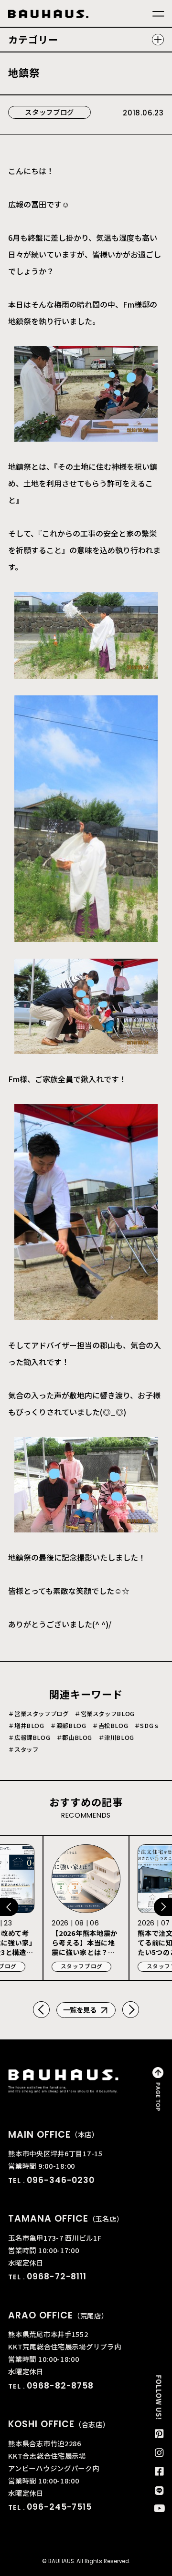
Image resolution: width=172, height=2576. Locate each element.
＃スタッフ (23, 1749)
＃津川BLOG (116, 1738)
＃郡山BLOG (74, 1738)
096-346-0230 (60, 2180)
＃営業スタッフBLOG (105, 1714)
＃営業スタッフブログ (38, 1714)
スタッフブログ (49, 112)
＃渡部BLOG (68, 1726)
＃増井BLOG (26, 1726)
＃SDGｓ (147, 1726)
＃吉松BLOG (110, 1726)
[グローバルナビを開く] (158, 14)
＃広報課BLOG (29, 1738)
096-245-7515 (59, 2507)
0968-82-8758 (60, 2386)
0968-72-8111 (56, 2276)
